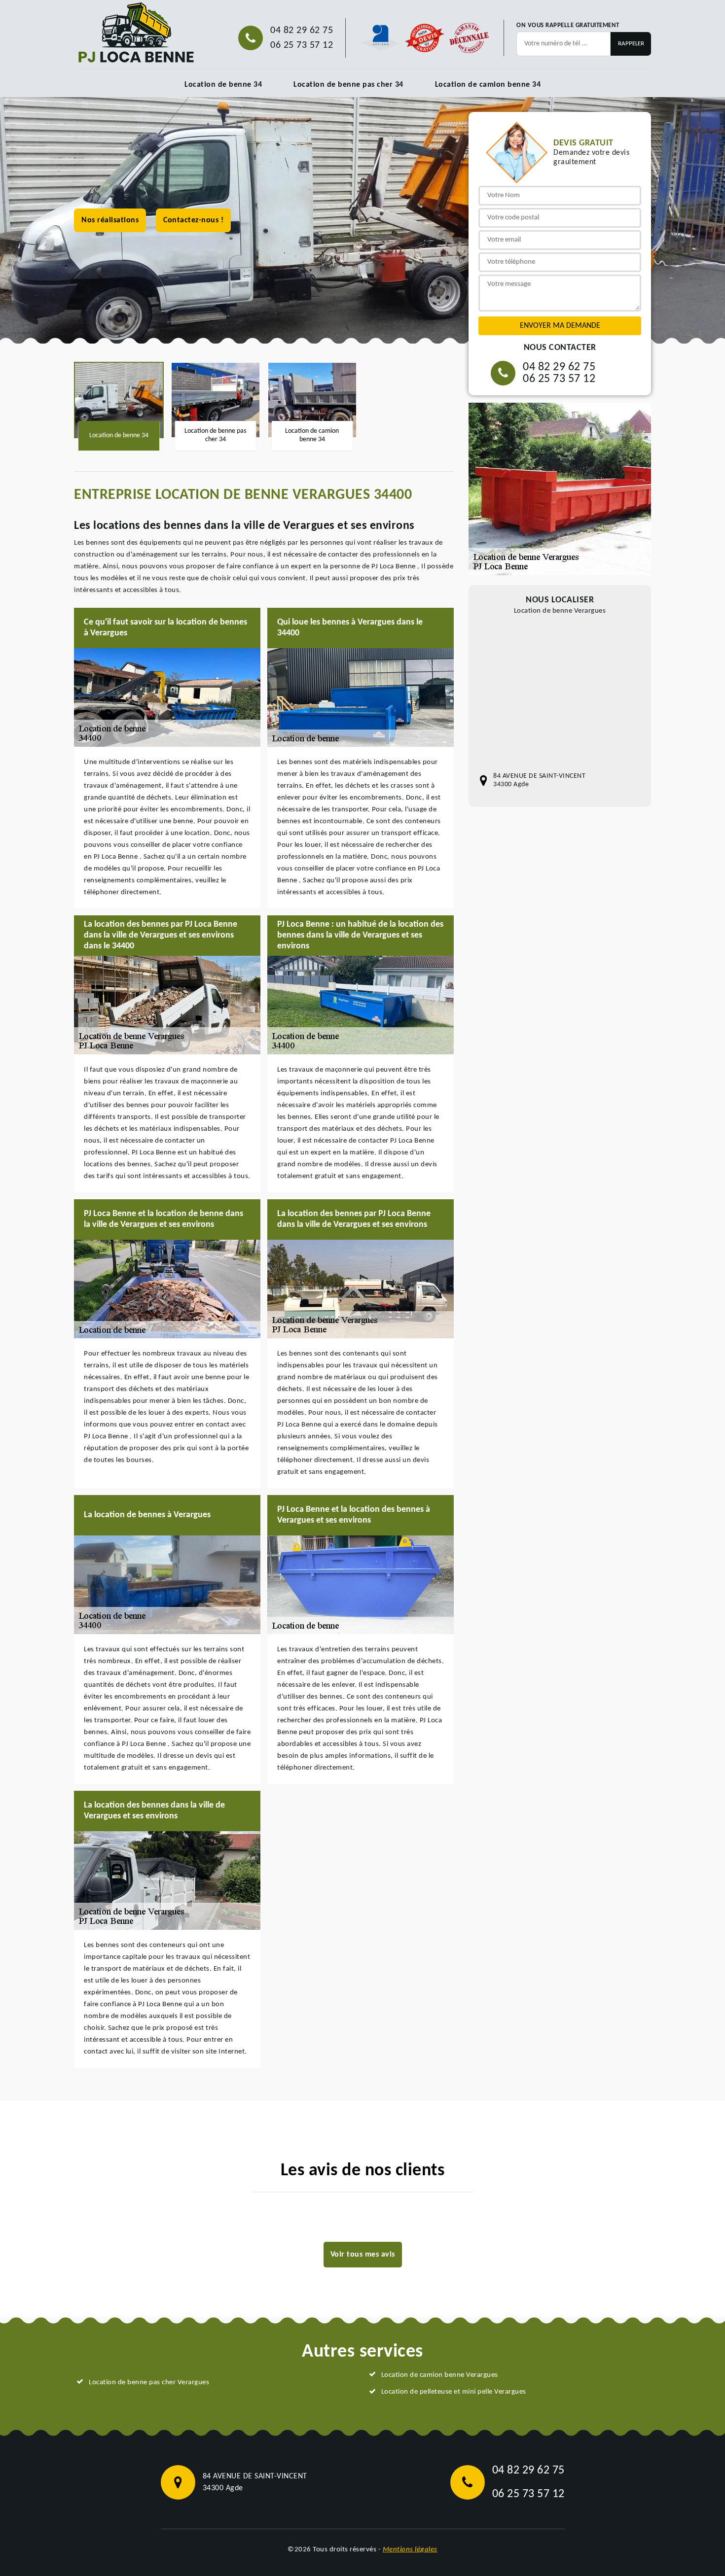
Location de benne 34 (223, 85)
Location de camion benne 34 (488, 85)
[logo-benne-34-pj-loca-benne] (136, 33)
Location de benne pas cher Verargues (149, 2383)
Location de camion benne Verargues (440, 2375)
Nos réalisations (110, 220)
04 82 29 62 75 (302, 31)
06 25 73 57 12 (302, 45)
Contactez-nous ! (193, 220)
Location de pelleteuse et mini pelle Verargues (454, 2392)
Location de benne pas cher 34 (348, 85)
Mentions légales (410, 2550)
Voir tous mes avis (363, 2255)
